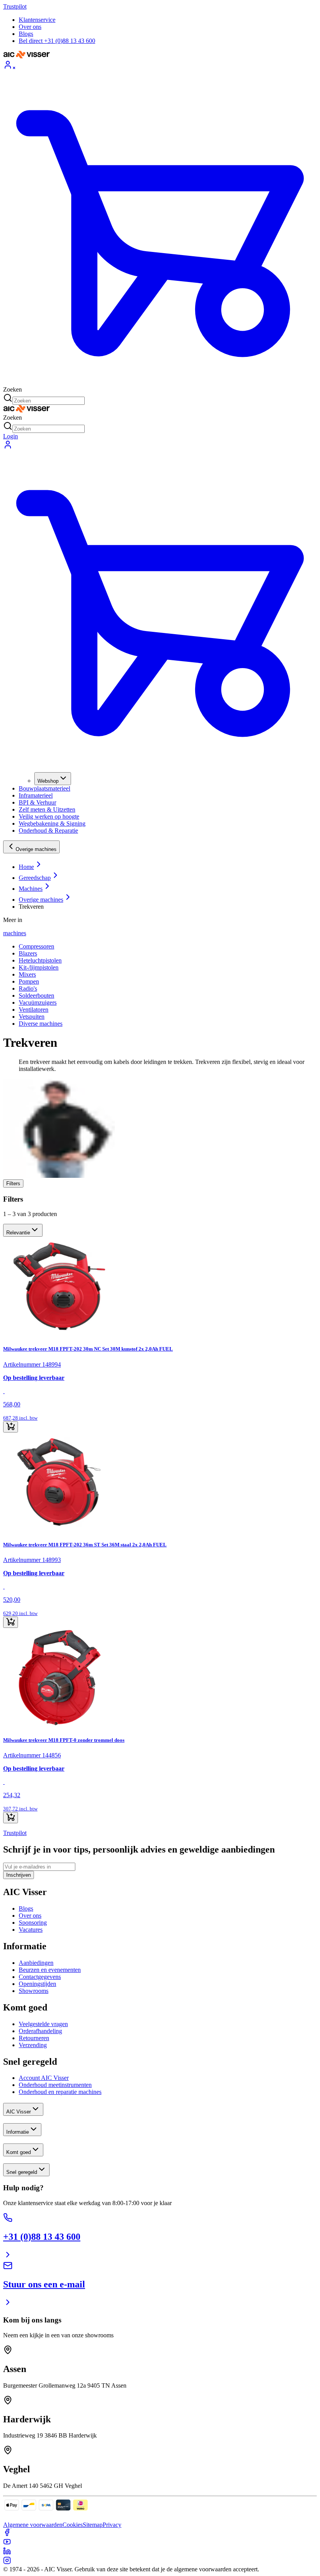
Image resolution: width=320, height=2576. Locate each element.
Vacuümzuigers (38, 1003)
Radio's (28, 988)
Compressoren (36, 946)
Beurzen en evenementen (50, 1970)
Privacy (112, 2525)
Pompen (29, 981)
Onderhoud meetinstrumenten (55, 2085)
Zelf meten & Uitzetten (47, 809)
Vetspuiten (32, 1017)
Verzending (33, 2045)
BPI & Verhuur (37, 802)
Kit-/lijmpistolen (39, 967)
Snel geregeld (22, 2172)
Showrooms (34, 1991)
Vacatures (31, 1930)
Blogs (26, 34)
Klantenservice (37, 20)
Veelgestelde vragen (43, 2024)
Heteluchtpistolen (40, 960)
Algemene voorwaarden (33, 2525)
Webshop (48, 781)
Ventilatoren (34, 1010)
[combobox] (23, 1230)
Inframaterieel (36, 795)
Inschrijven (19, 1875)
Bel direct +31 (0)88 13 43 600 (57, 41)
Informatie (18, 2132)
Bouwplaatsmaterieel (44, 788)
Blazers (28, 953)
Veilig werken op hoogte (49, 816)
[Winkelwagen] (160, 229)
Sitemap (93, 2525)
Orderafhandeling (40, 2031)
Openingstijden (37, 1984)
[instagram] (7, 2562)
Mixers (27, 974)
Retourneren (34, 2038)
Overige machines (36, 849)
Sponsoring (33, 1923)
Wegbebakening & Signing (52, 824)
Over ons (30, 27)
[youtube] (7, 2543)
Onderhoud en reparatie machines (60, 2092)
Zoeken (12, 389)
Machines (31, 889)
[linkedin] (7, 2553)
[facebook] (7, 2534)
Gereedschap (35, 878)
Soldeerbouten (36, 995)
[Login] (160, 66)
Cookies (73, 2525)
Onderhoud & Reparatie (48, 831)
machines (15, 933)
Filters (13, 1183)
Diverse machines (41, 1024)
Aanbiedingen (36, 1963)
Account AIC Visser (44, 2078)
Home (26, 867)
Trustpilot (15, 6)
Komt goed (19, 2152)
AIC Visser (19, 2112)
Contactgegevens (40, 1977)
